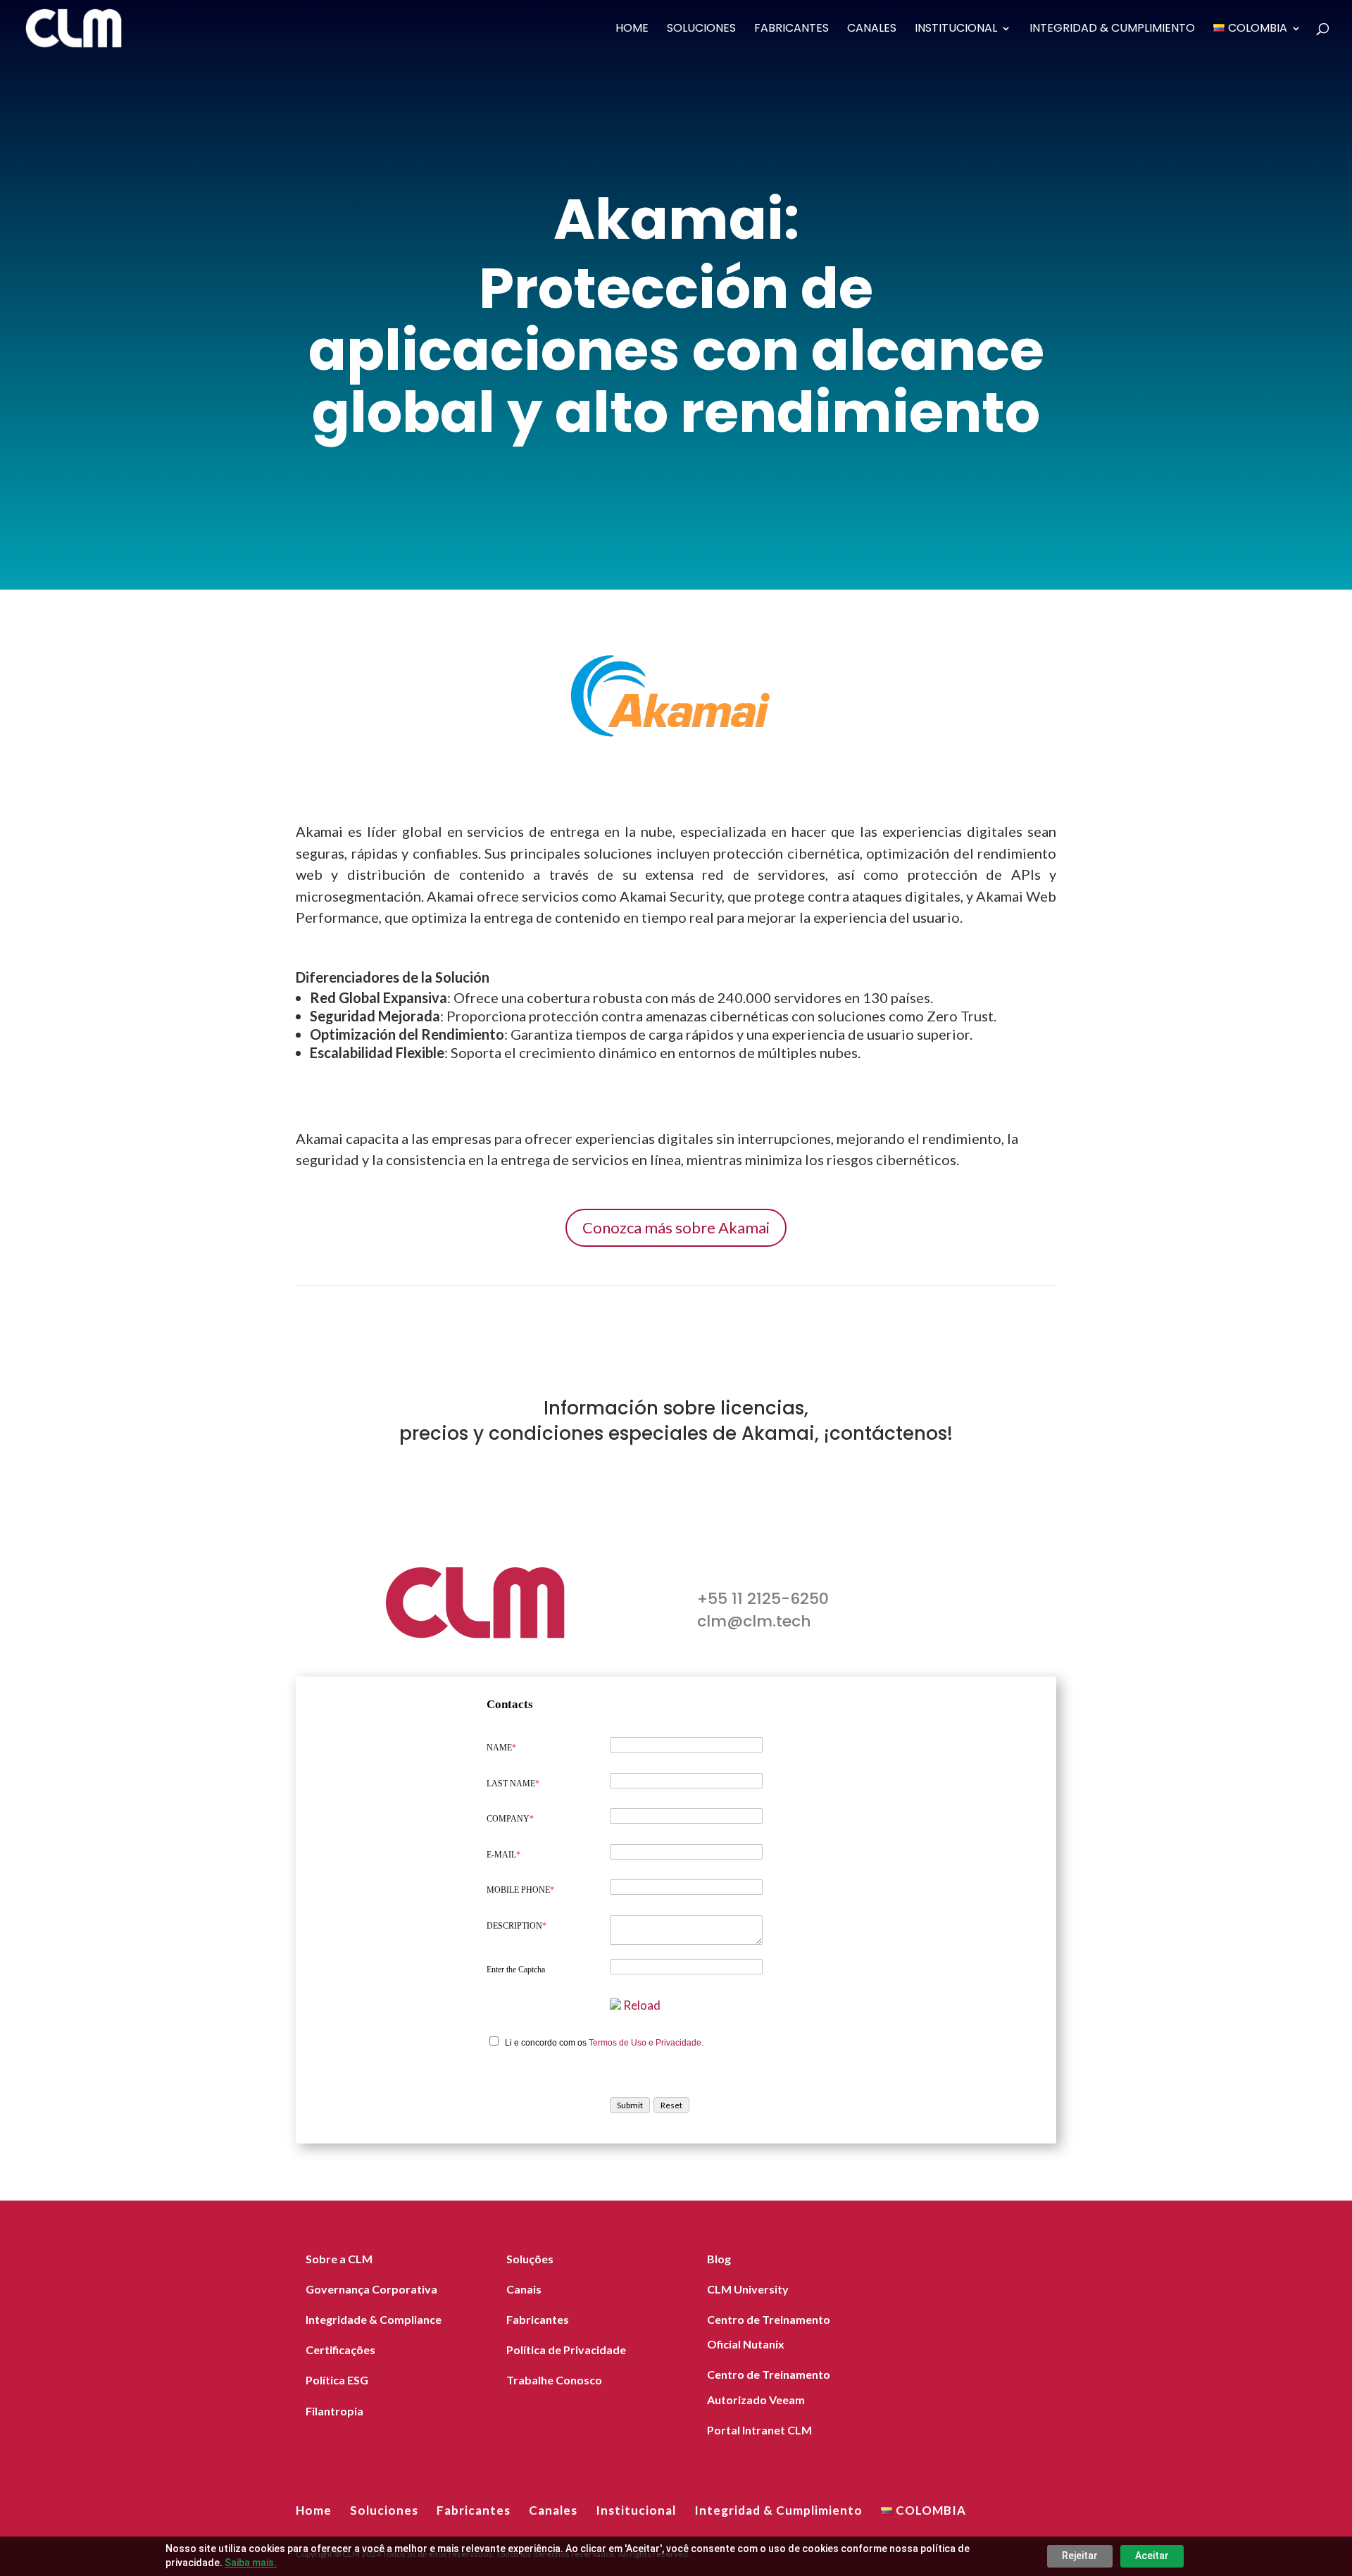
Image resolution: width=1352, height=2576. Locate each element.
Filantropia (334, 2411)
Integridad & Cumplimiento (1112, 30)
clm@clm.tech (754, 1621)
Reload (642, 2005)
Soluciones (701, 30)
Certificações (340, 2350)
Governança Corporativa (371, 2289)
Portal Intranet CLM (759, 2430)
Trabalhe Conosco (554, 2380)
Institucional (956, 30)
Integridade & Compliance (374, 2319)
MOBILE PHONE (520, 1890)
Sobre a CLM (339, 2259)
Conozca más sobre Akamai (676, 1227)
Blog (719, 2259)
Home (632, 30)
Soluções (530, 2259)
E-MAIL (503, 1855)
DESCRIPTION (517, 1926)
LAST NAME (513, 1784)
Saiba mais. (251, 2563)
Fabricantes (791, 30)
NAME (501, 1748)
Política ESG (337, 2380)
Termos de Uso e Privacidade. (646, 2043)
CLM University (748, 2289)
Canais (524, 2289)
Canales (872, 30)
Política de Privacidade (566, 2350)
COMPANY (510, 1819)
